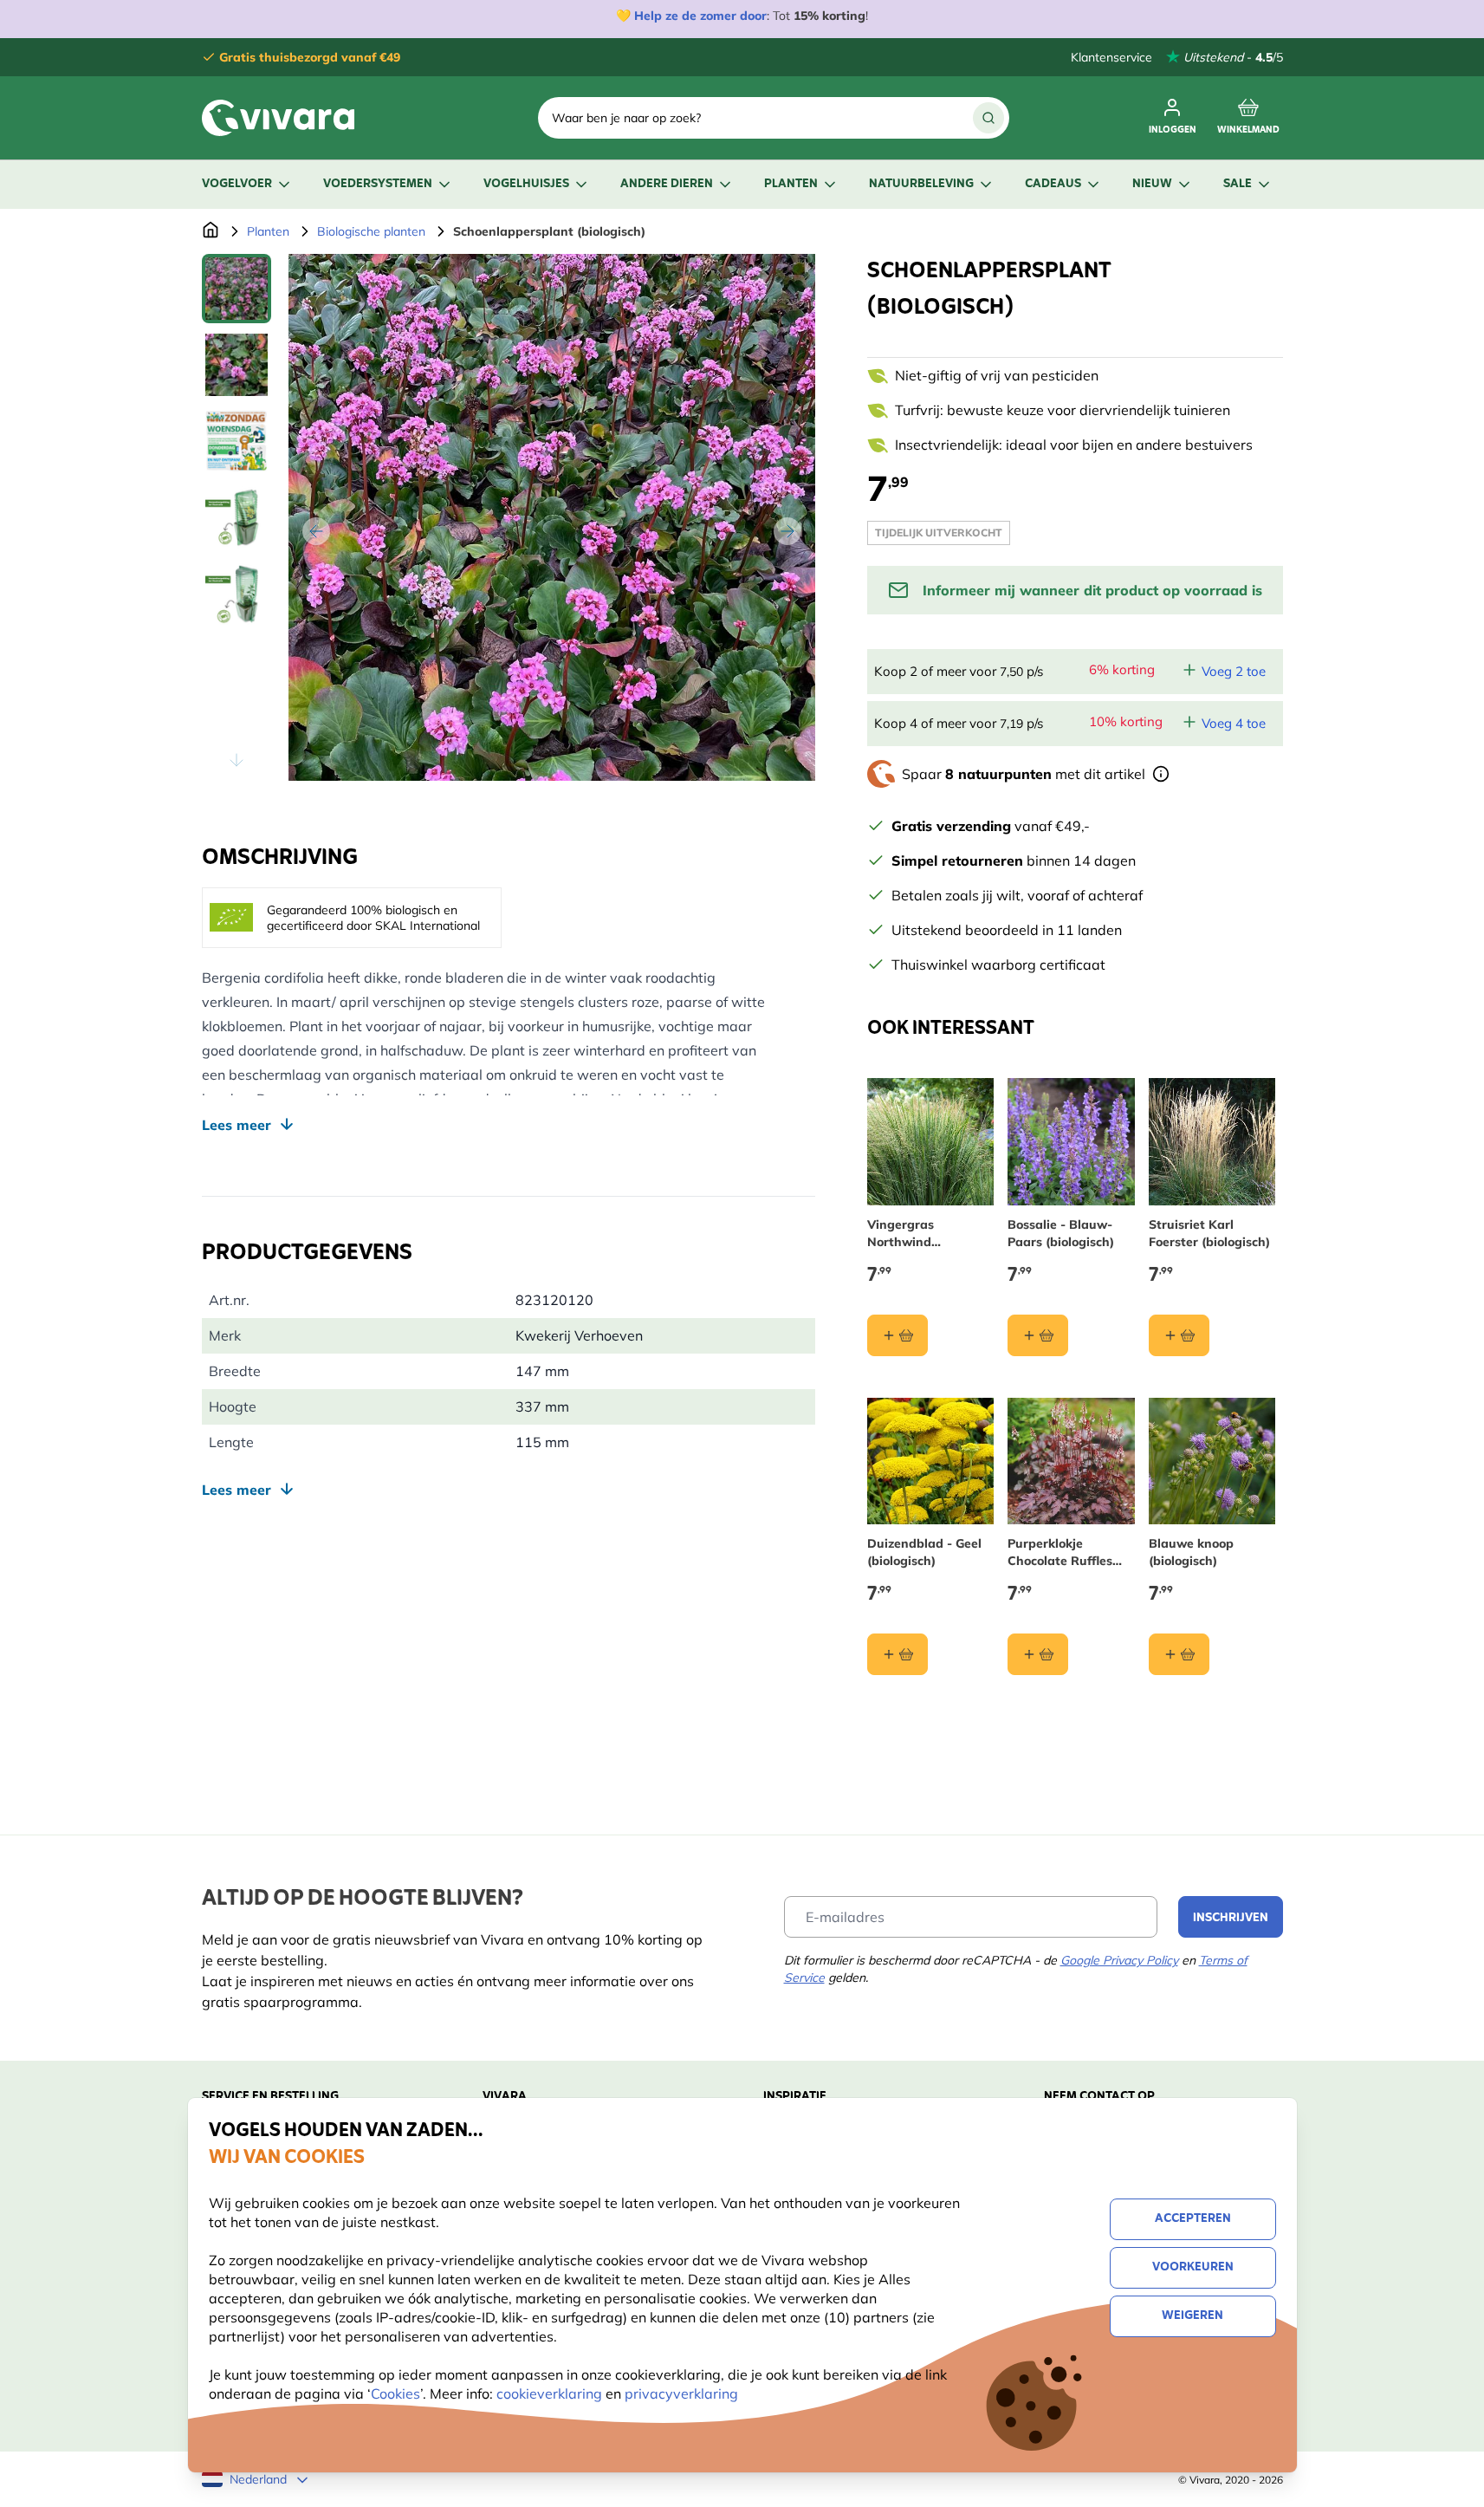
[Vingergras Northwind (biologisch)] (931, 1142)
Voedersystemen (378, 184)
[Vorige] (316, 531)
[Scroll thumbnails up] (237, 275)
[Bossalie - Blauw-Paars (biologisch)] (1071, 1142)
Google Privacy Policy (1119, 1960)
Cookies (395, 2393)
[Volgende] (787, 531)
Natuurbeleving (921, 184)
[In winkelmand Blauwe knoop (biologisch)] (1179, 1654)
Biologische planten (371, 231)
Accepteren (1193, 2219)
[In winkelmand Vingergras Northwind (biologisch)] (898, 1335)
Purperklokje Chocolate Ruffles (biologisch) (1060, 1552)
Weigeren (1192, 2316)
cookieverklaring (551, 2393)
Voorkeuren (1193, 2267)
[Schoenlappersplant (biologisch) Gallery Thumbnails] (237, 517)
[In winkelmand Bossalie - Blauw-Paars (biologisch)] (1038, 1335)
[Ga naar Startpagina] (211, 231)
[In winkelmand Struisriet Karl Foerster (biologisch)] (1179, 1335)
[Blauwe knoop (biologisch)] (1212, 1461)
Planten (791, 184)
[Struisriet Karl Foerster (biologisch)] (1212, 1142)
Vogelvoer (237, 184)
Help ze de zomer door (700, 16)
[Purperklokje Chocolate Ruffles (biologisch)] (1071, 1461)
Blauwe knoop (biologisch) (1191, 1552)
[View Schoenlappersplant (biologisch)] (237, 289)
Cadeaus (1053, 184)
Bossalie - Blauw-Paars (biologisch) (1061, 1233)
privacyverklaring (681, 2393)
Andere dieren (667, 184)
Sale (1238, 184)
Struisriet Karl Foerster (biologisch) (1209, 1233)
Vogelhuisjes (526, 184)
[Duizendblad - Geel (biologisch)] (931, 1461)
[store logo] (278, 118)
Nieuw (1152, 184)
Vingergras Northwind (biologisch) (901, 1234)
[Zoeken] (988, 118)
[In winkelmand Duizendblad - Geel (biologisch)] (898, 1654)
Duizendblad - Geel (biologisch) (924, 1552)
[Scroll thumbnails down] (237, 760)
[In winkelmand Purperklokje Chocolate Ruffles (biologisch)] (1038, 1654)
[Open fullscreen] (552, 517)
